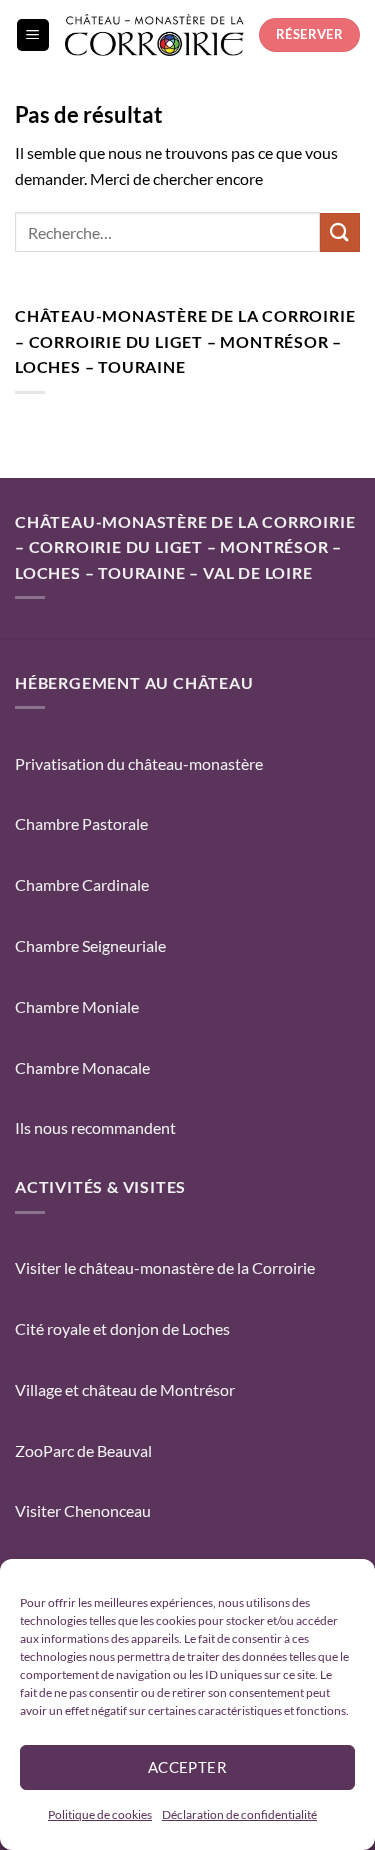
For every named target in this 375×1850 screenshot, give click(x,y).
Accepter (188, 1767)
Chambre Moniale (77, 1006)
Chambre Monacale (82, 1067)
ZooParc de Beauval (83, 1450)
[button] (33, 35)
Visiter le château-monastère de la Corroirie (165, 1267)
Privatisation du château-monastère (139, 763)
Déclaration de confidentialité (239, 1814)
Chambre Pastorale (81, 823)
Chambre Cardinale (82, 884)
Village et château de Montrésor (125, 1389)
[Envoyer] (340, 232)
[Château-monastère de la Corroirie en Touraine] (154, 35)
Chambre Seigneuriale (90, 945)
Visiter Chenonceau (83, 1510)
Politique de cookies (100, 1814)
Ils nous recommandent (95, 1127)
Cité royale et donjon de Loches (122, 1328)
